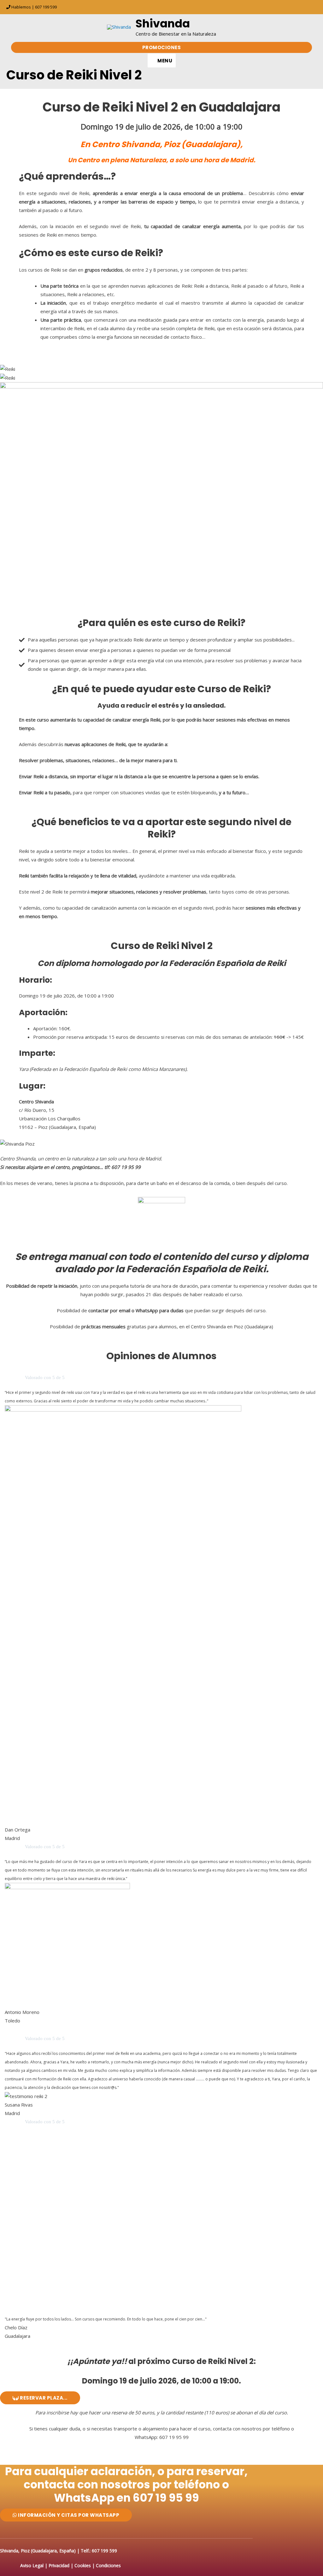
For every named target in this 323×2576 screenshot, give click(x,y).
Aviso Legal (32, 2565)
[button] (161, 47)
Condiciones (108, 2565)
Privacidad (59, 2565)
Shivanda (163, 23)
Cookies (83, 2565)
